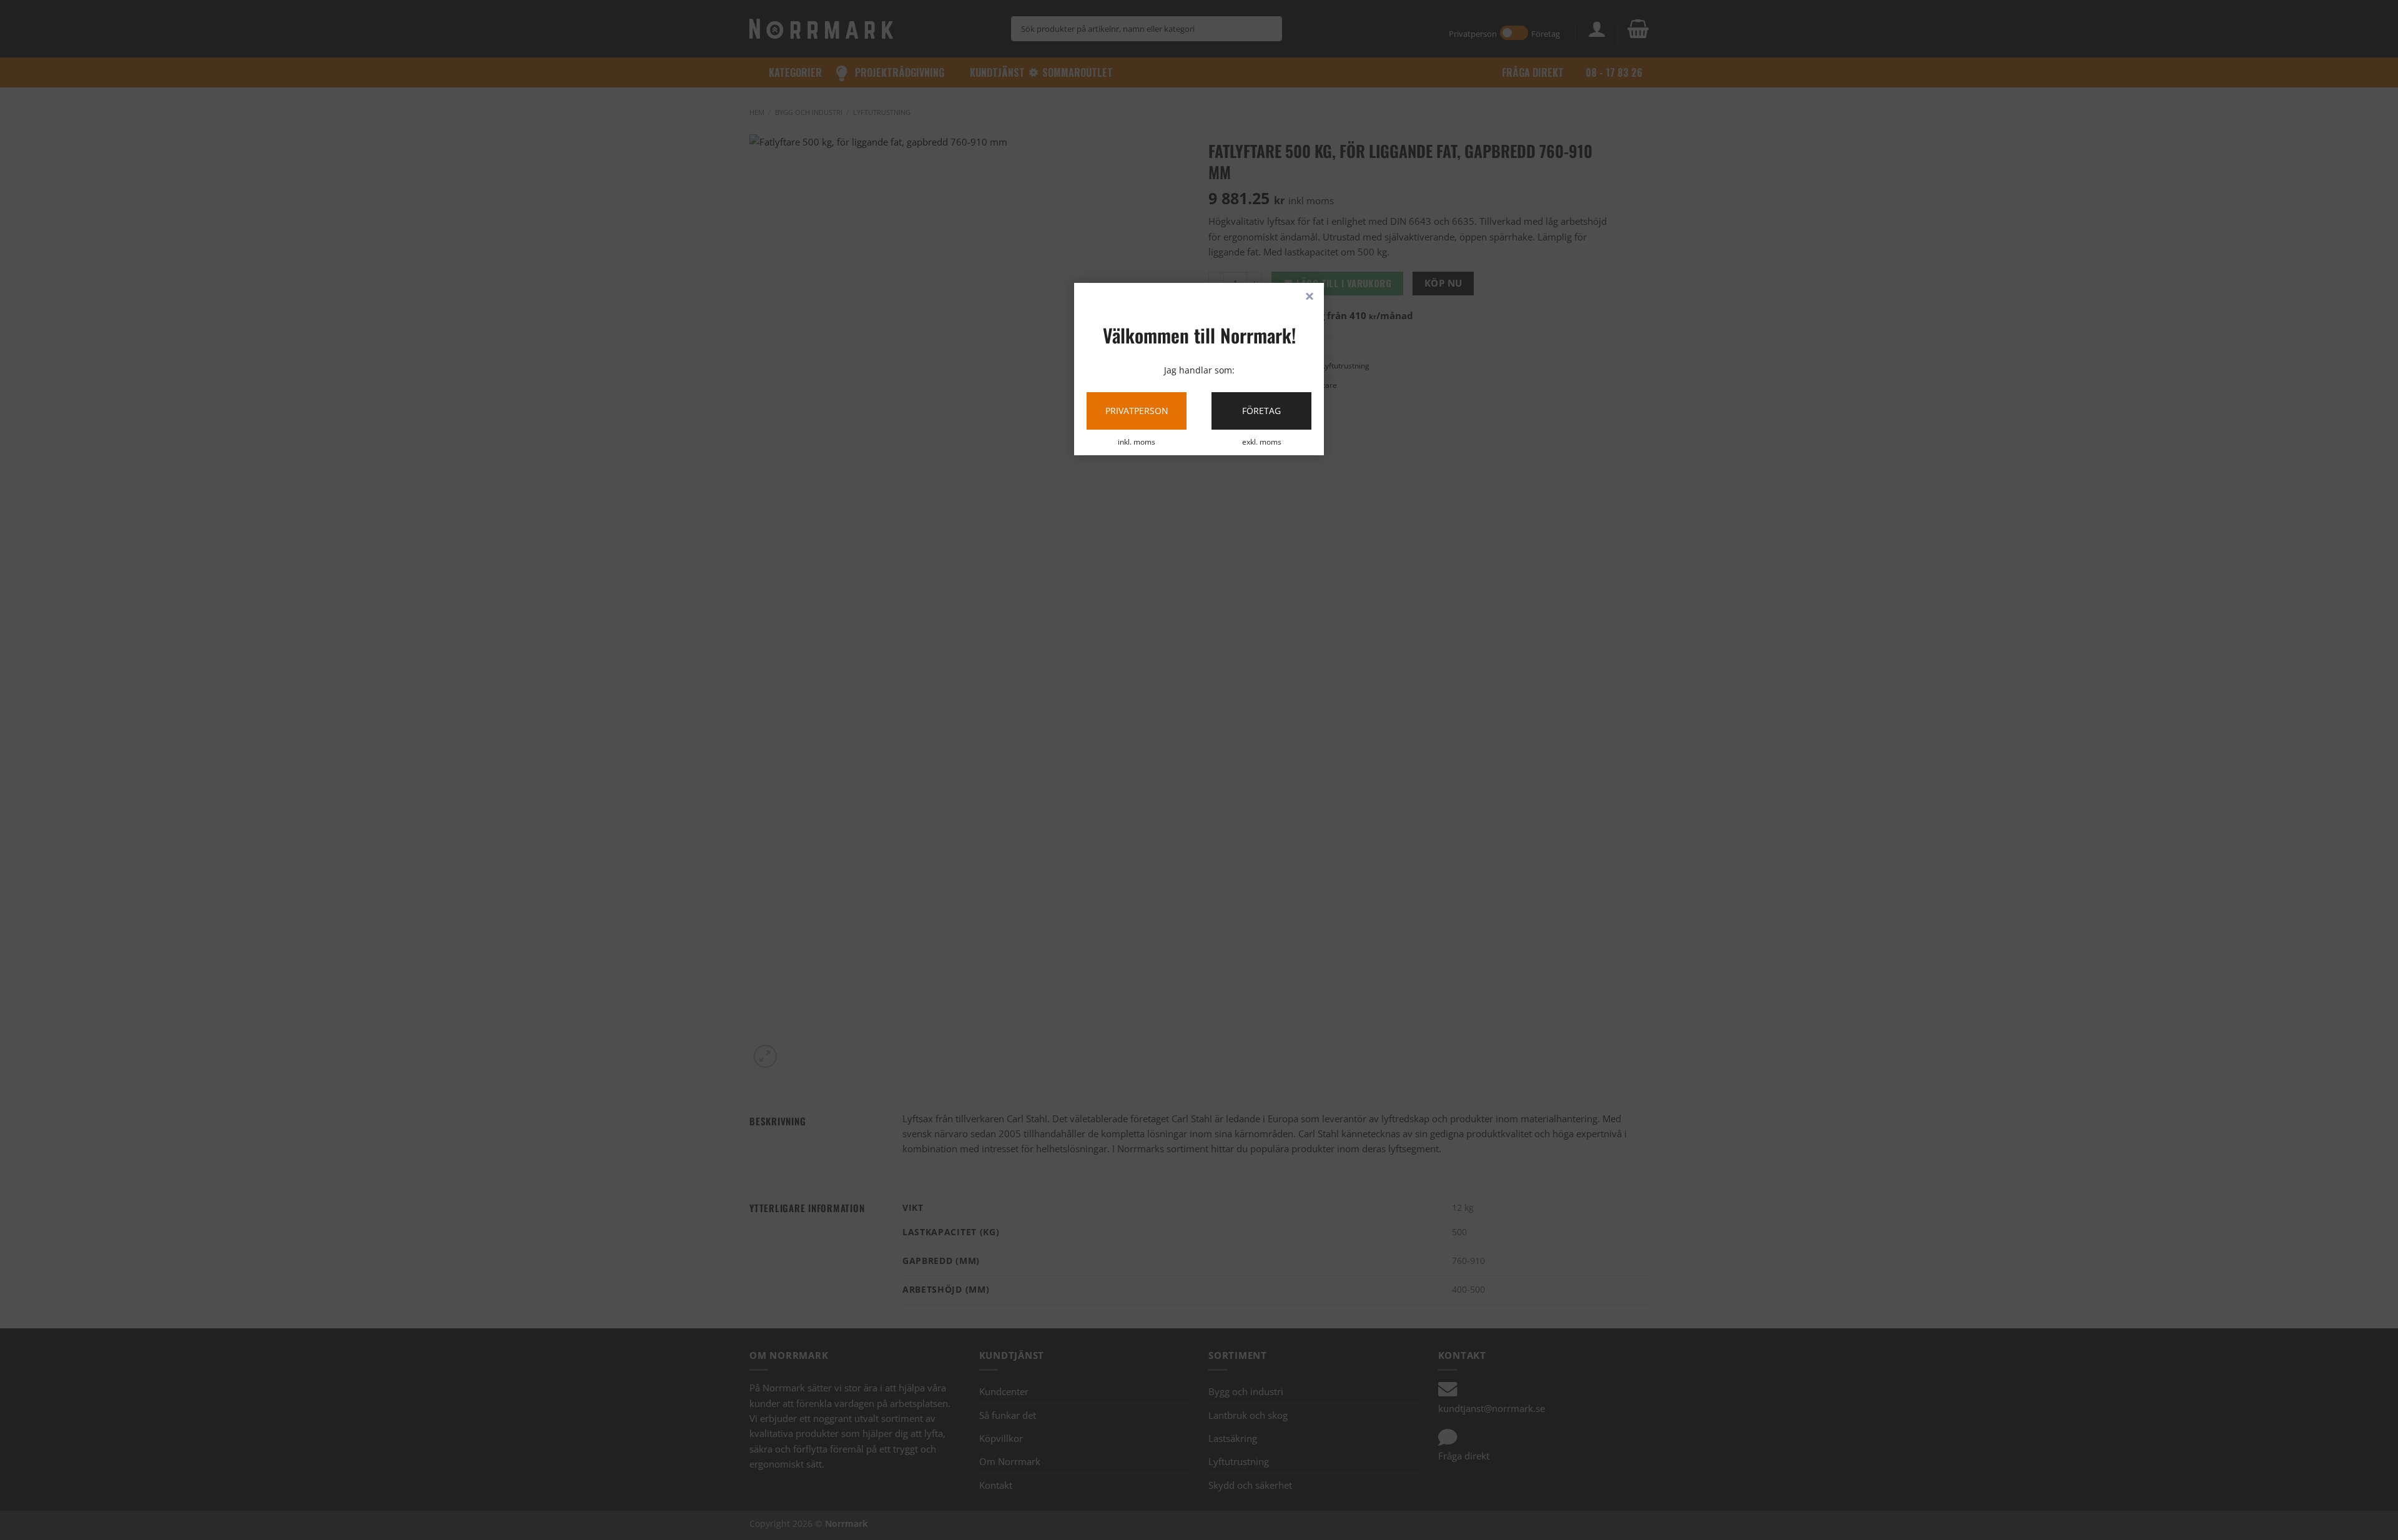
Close (1310, 297)
